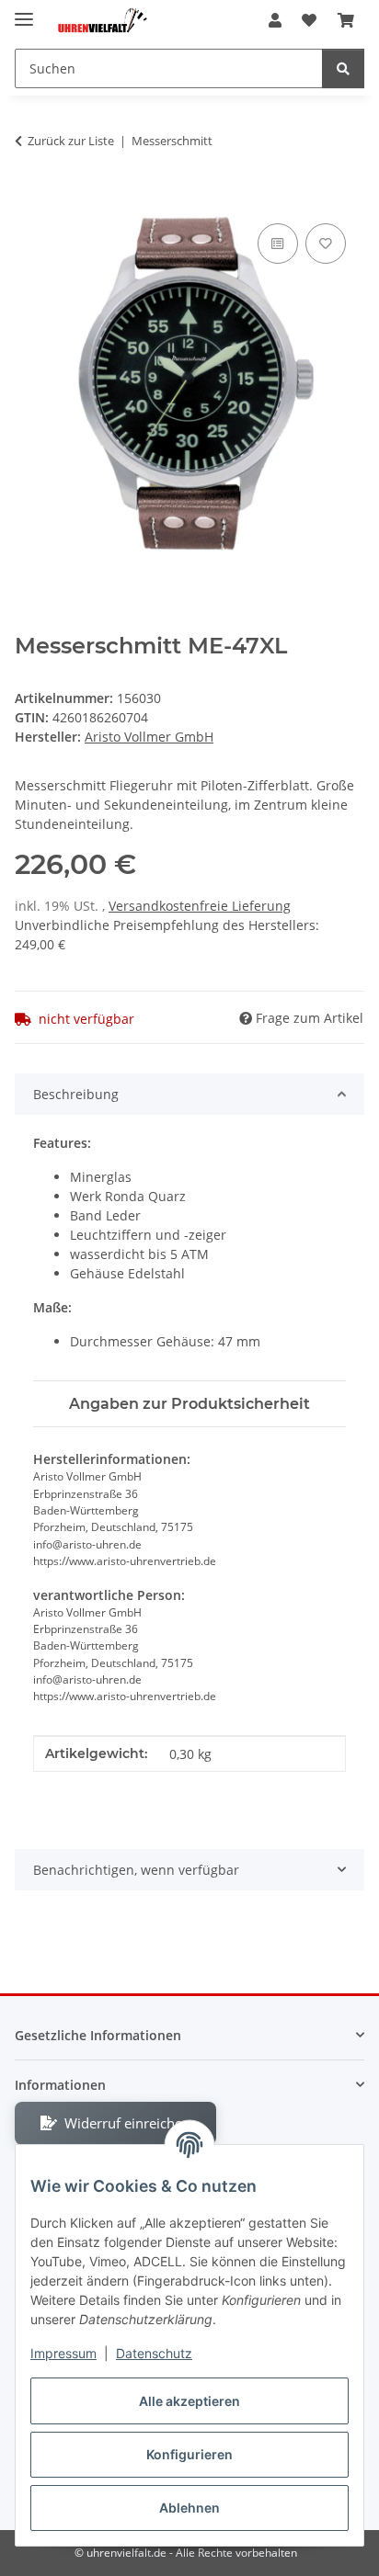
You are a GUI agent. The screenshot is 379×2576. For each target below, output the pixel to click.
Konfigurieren (189, 2454)
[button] (275, 20)
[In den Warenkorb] (29, 199)
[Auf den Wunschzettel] (326, 244)
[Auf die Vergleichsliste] (278, 244)
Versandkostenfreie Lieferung (200, 906)
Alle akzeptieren (189, 2401)
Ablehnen (189, 2508)
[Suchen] (343, 68)
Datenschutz (154, 2353)
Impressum (63, 2353)
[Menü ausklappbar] (24, 11)
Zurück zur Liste (71, 141)
